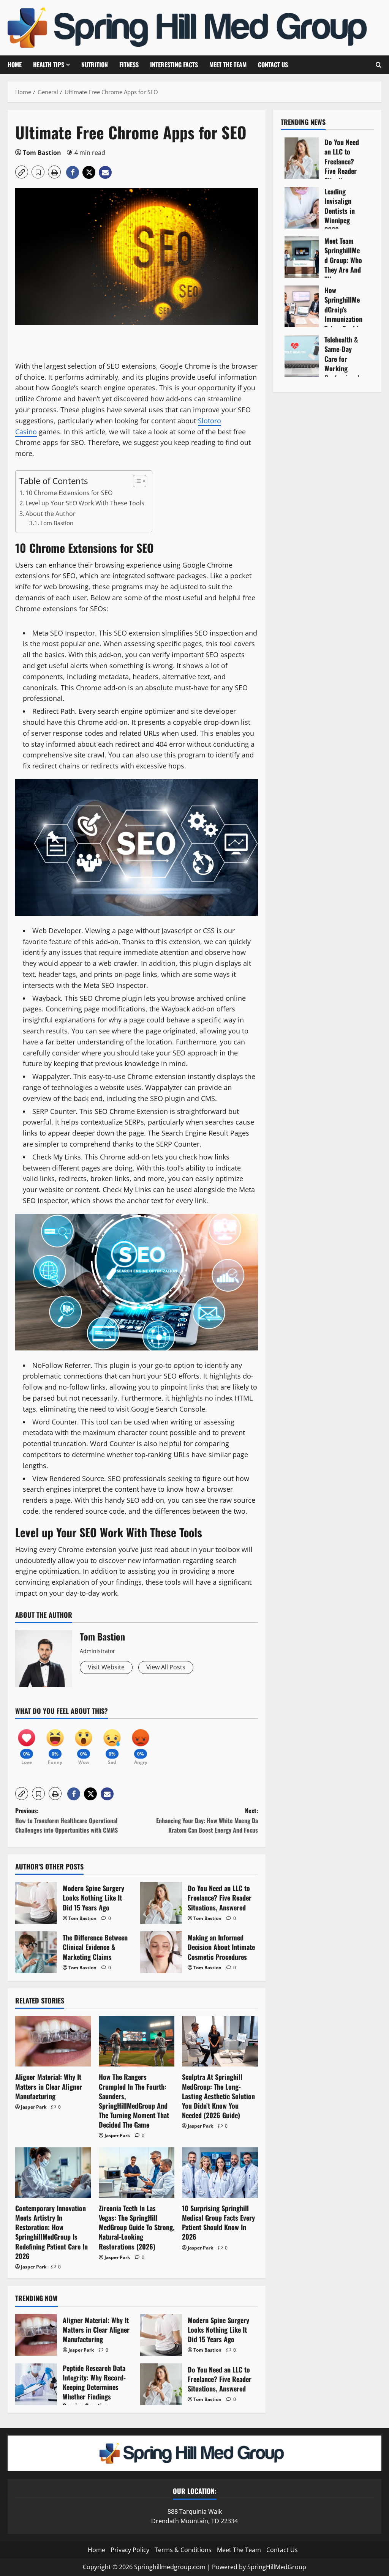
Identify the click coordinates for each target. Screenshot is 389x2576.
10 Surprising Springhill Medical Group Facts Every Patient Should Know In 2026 (218, 2223)
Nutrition (95, 65)
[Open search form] (379, 65)
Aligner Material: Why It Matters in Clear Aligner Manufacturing (49, 2086)
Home (15, 65)
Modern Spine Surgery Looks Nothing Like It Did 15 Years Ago (36, 1903)
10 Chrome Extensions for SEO (69, 493)
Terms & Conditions (183, 2549)
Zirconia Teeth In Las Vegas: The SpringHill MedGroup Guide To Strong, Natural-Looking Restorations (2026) (137, 2227)
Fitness (129, 65)
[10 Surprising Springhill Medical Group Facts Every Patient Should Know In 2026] (220, 2173)
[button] (22, 172)
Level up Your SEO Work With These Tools (85, 503)
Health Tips (49, 65)
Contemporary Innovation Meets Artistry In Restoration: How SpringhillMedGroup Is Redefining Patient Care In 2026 (51, 2232)
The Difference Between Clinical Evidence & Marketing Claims (36, 1952)
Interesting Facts (174, 65)
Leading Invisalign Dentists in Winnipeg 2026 (302, 208)
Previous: (66, 1820)
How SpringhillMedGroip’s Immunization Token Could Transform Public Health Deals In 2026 (302, 306)
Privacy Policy (130, 2549)
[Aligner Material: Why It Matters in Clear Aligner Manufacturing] (53, 2041)
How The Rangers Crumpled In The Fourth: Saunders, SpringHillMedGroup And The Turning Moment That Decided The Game (134, 2101)
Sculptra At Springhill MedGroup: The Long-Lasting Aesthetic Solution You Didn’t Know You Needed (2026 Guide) (218, 2096)
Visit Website (106, 1667)
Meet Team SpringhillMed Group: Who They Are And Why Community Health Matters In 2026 (302, 257)
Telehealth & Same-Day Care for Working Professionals (302, 356)
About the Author (51, 514)
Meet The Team (228, 65)
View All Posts (166, 1667)
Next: (207, 1820)
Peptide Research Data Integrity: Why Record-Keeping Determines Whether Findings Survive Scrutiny (36, 2384)
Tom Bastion (42, 153)
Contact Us (273, 65)
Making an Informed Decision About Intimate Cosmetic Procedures (161, 1952)
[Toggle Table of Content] (136, 481)
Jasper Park (34, 2107)
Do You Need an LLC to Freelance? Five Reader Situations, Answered (161, 1903)
